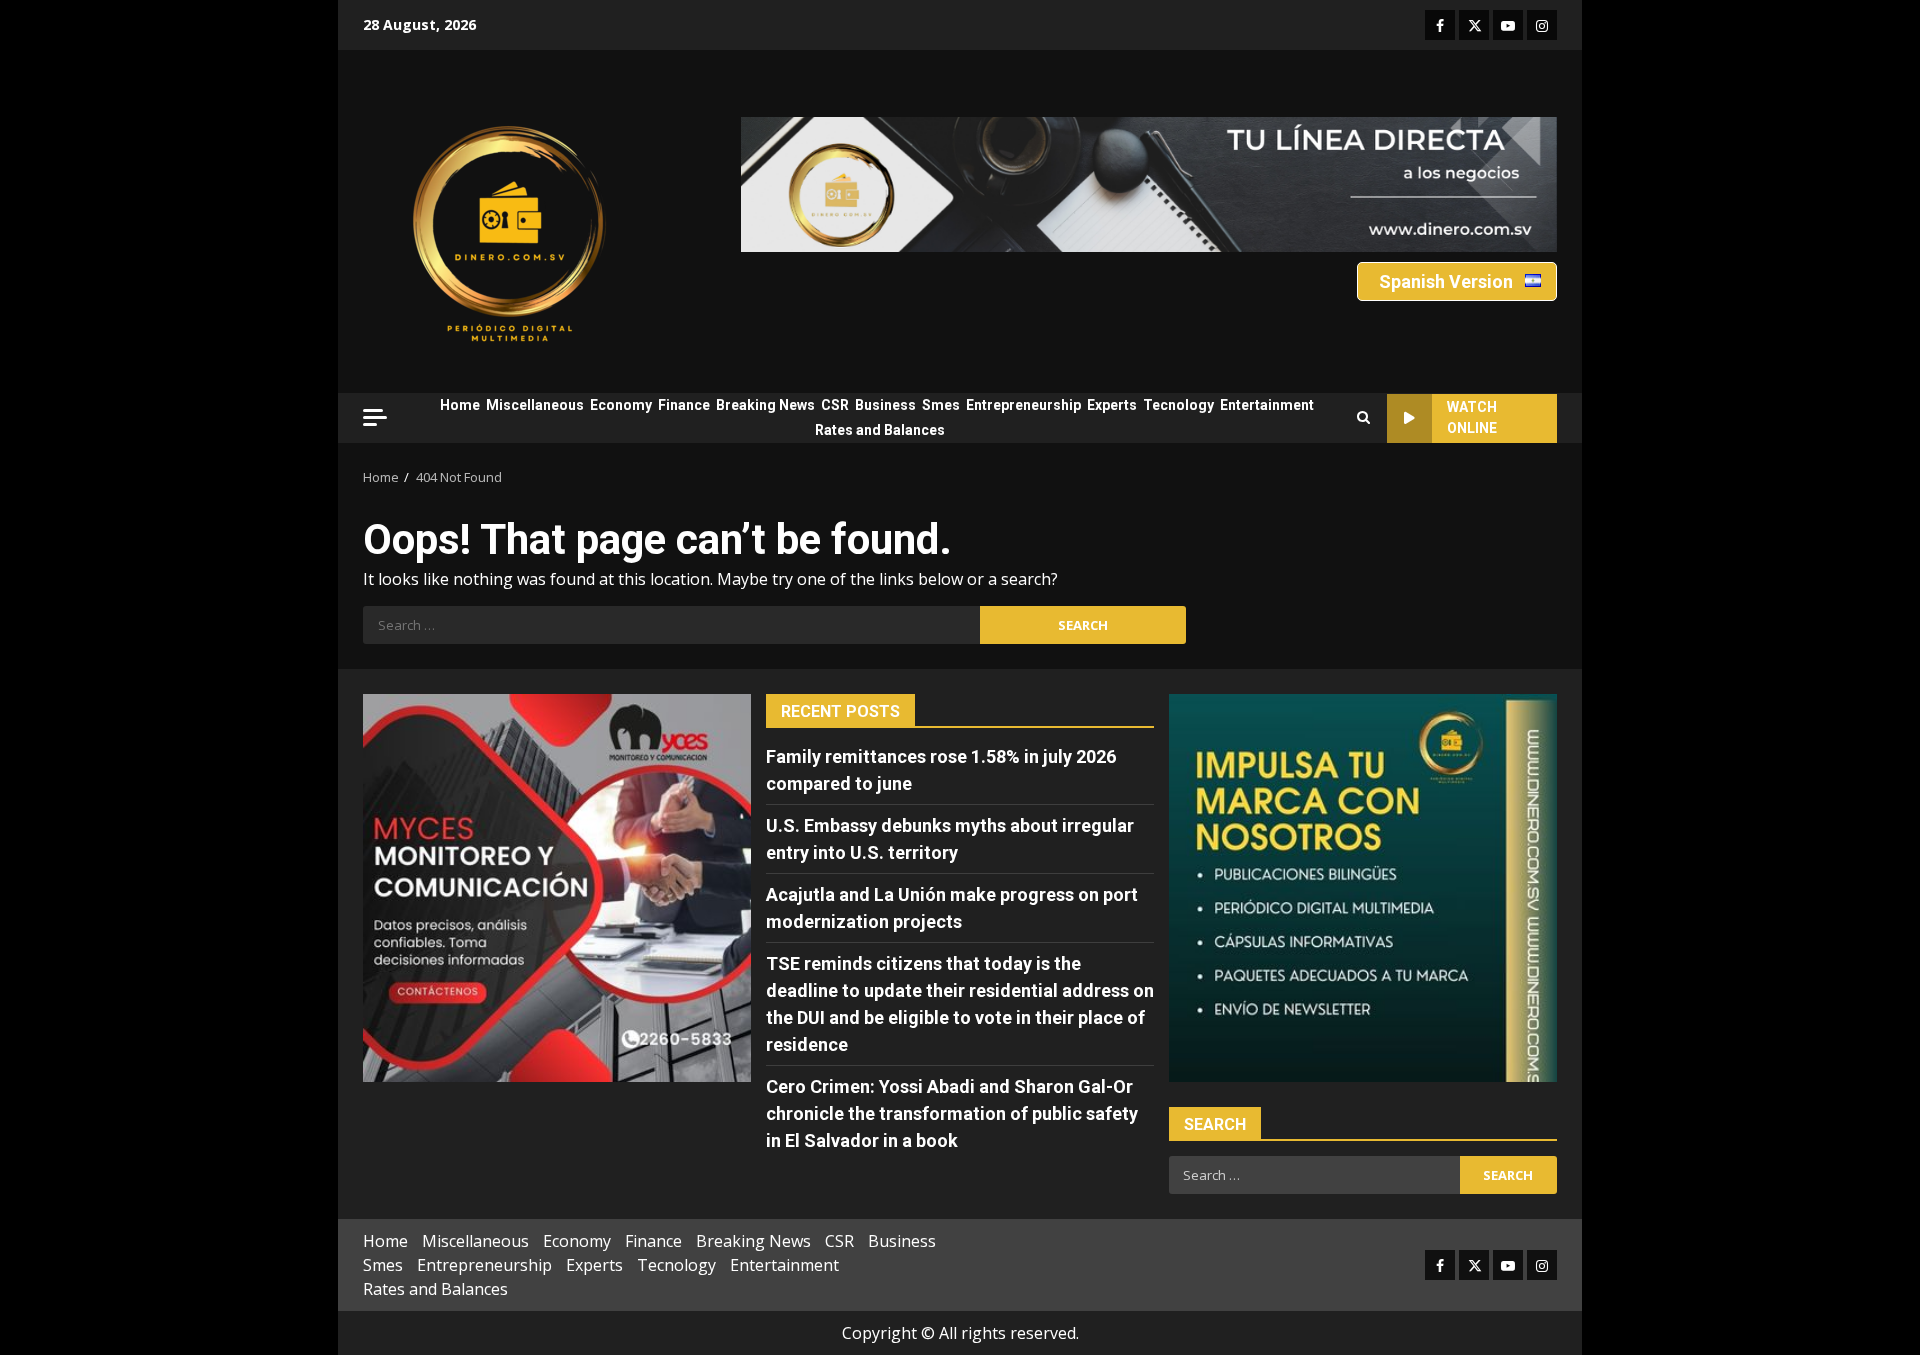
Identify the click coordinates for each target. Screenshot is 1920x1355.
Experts (1112, 405)
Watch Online (1472, 417)
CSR (835, 405)
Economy (621, 405)
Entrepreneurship (1023, 405)
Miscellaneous (535, 405)
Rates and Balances (880, 430)
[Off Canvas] (375, 417)
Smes (941, 405)
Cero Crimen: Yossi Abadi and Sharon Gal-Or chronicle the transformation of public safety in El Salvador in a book (952, 1113)
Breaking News (765, 405)
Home (460, 405)
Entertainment (1267, 405)
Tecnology (1178, 405)
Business (885, 405)
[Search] (1363, 418)
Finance (684, 405)
